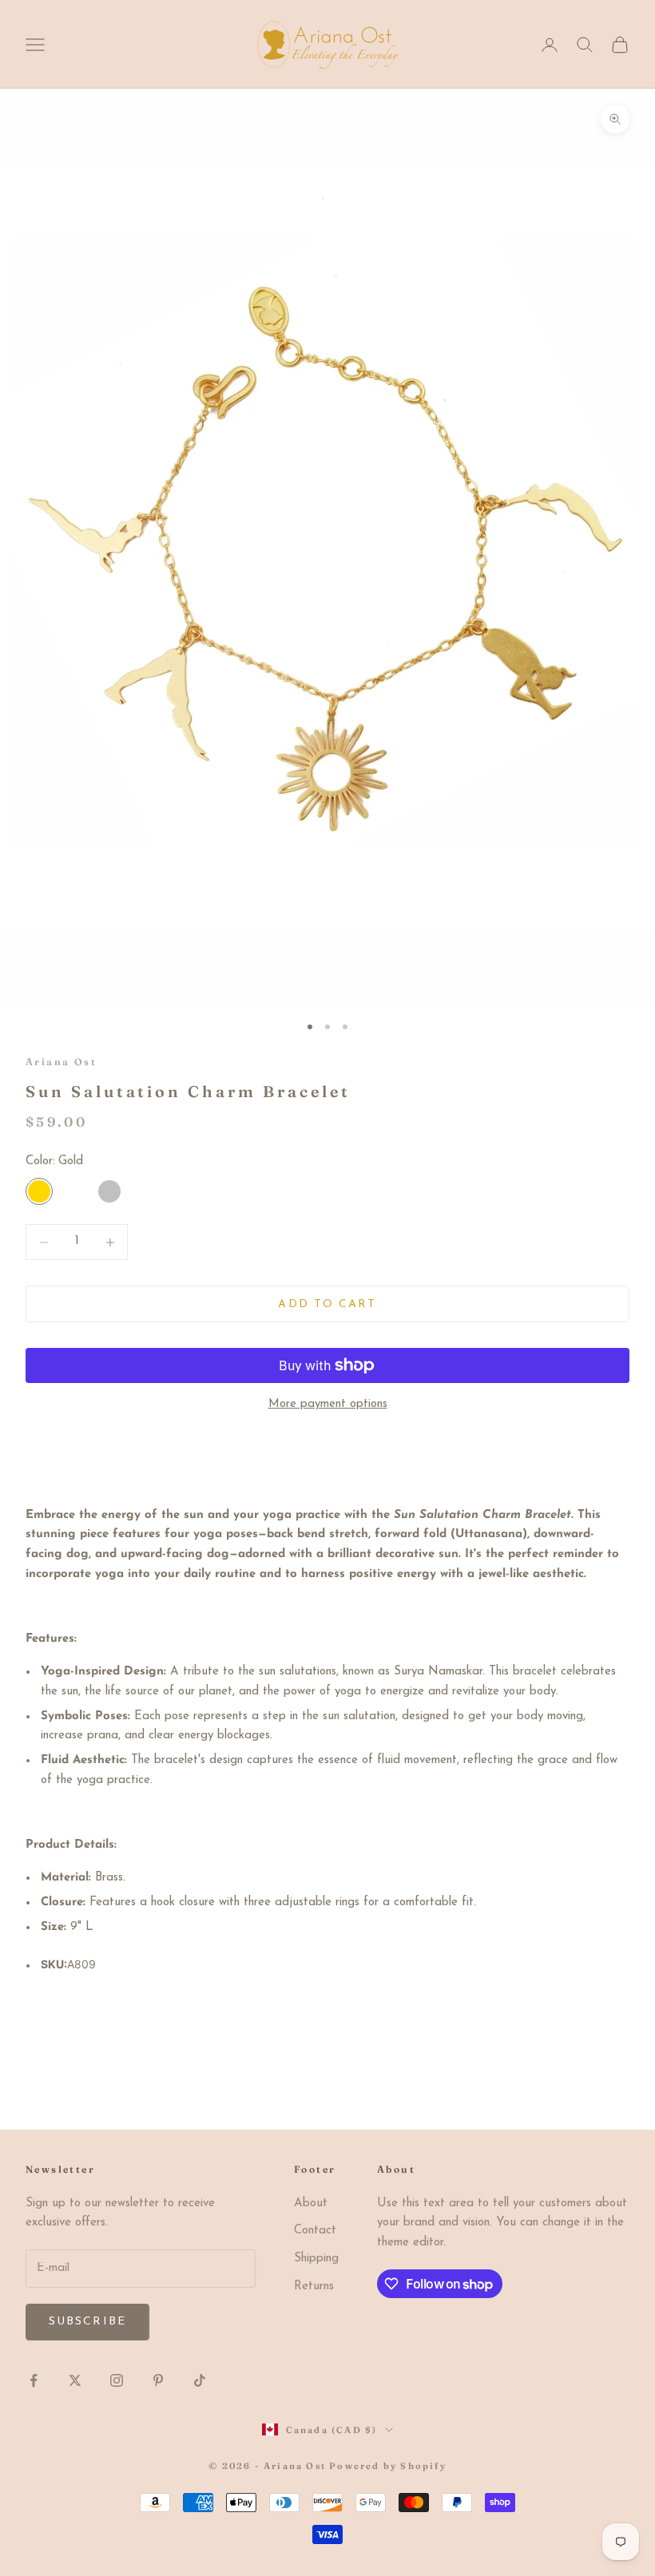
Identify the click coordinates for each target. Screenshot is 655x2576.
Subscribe (87, 2322)
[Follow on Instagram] (117, 2380)
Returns (314, 2287)
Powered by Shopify (388, 2466)
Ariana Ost (61, 1062)
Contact (315, 2231)
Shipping (316, 2259)
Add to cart (327, 1304)
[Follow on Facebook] (34, 2380)
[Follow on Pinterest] (158, 2380)
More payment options (328, 1404)
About (311, 2203)
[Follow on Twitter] (75, 2380)
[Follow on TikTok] (200, 2380)
